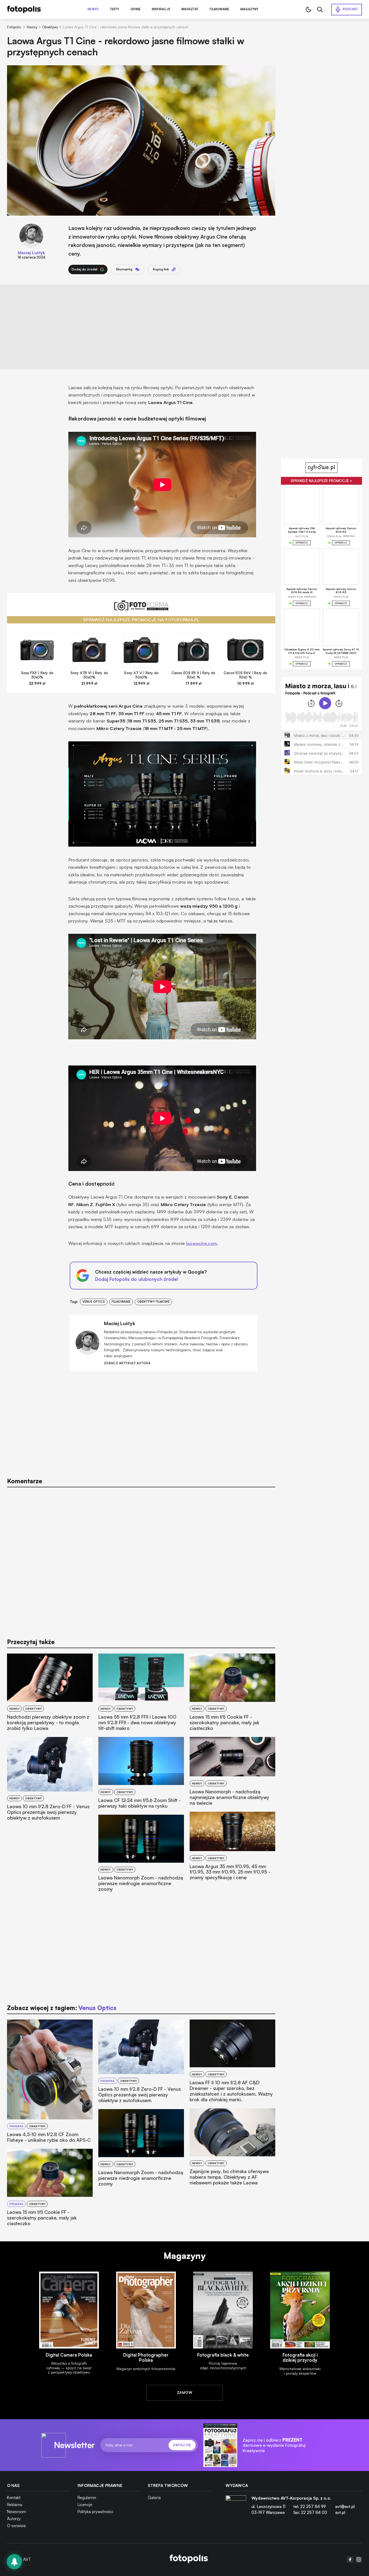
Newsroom (17, 2512)
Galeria (154, 2498)
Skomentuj (124, 269)
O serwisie (16, 2526)
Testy (115, 9)
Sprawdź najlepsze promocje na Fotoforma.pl (141, 620)
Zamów (185, 2392)
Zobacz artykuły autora (127, 1363)
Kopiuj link (161, 269)
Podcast (350, 9)
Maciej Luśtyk (31, 253)
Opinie (135, 9)
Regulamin (87, 2498)
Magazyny (249, 9)
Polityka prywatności (95, 2512)
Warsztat (190, 9)
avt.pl (340, 2512)
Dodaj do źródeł (84, 269)
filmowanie (121, 1302)
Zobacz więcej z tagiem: (62, 2008)
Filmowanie (219, 9)
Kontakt (14, 2498)
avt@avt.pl (345, 2507)
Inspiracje (161, 9)
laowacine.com (202, 1243)
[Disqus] (141, 1560)
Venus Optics (94, 1302)
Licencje (85, 2505)
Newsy (93, 9)
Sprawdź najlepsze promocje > (321, 481)
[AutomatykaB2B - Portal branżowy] (189, 2559)
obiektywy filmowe (153, 1302)
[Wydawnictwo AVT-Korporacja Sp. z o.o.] (236, 2507)
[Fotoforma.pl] (141, 608)
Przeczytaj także (31, 1642)
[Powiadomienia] (14, 2562)
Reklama (15, 2505)
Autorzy (14, 2519)
